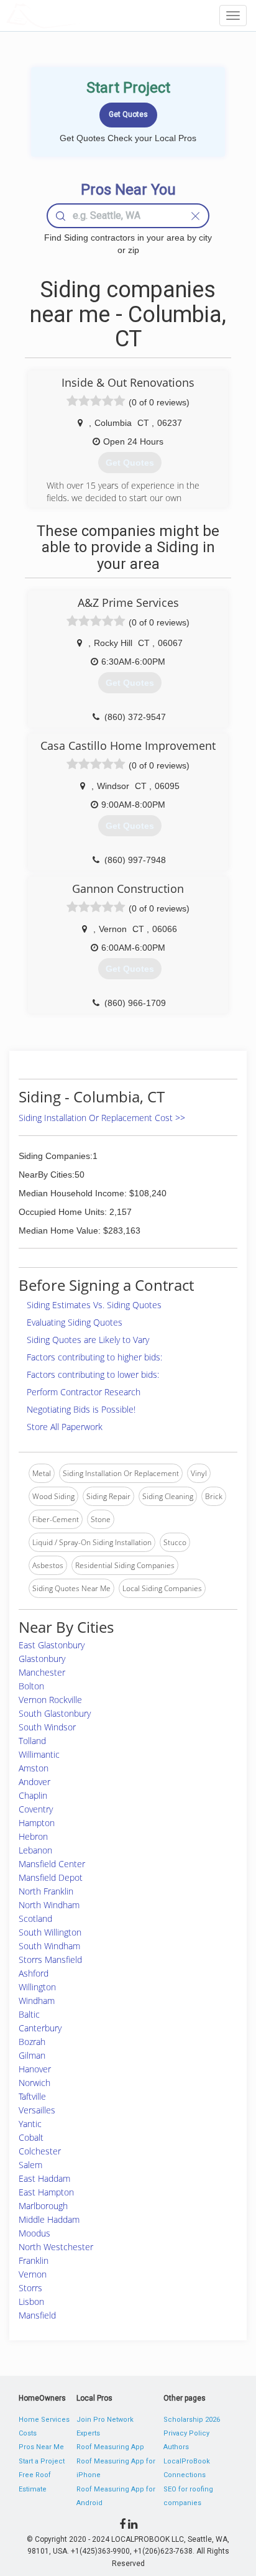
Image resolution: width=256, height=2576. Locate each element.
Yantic (30, 2124)
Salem (30, 2165)
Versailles (37, 2110)
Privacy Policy (186, 2433)
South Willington (50, 1932)
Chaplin (33, 1795)
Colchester (40, 2151)
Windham (37, 2001)
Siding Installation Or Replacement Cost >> (102, 1118)
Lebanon (35, 1850)
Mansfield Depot (51, 1877)
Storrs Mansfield (50, 1960)
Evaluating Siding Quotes (75, 1322)
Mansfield (37, 2315)
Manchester (42, 1672)
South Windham (49, 1946)
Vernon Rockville (50, 1700)
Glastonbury (42, 1659)
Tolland (32, 1741)
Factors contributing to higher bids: (94, 1357)
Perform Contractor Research (84, 1392)
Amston (34, 1768)
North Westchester (56, 2247)
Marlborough (43, 2206)
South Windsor (47, 1727)
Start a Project (42, 2461)
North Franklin (46, 1891)
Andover (34, 1782)
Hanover (35, 2069)
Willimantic (39, 1754)
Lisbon (31, 2301)
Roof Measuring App (110, 2447)
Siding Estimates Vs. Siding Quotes (94, 1305)
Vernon (33, 2274)
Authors (176, 2447)
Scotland (35, 1918)
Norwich (34, 2083)
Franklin (34, 2260)
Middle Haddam (49, 2219)
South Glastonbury (55, 1713)
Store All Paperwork (65, 1427)
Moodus (34, 2233)
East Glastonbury (52, 1645)
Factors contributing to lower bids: (93, 1374)
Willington (37, 1987)
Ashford (34, 1973)
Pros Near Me (41, 2447)
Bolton (31, 1686)
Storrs (30, 2288)
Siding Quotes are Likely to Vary (88, 1340)
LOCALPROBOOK (78, 15)
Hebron (33, 1836)
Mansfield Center (52, 1864)
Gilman (32, 2055)
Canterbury (40, 2028)
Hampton (37, 1823)
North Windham (49, 1905)
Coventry (36, 1809)
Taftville (32, 2096)
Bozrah (32, 2042)
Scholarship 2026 (192, 2420)
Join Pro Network (105, 2420)
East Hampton (46, 2192)
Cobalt (31, 2137)
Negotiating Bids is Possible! (81, 1409)
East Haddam (44, 2178)
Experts (88, 2433)
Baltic (29, 2014)
